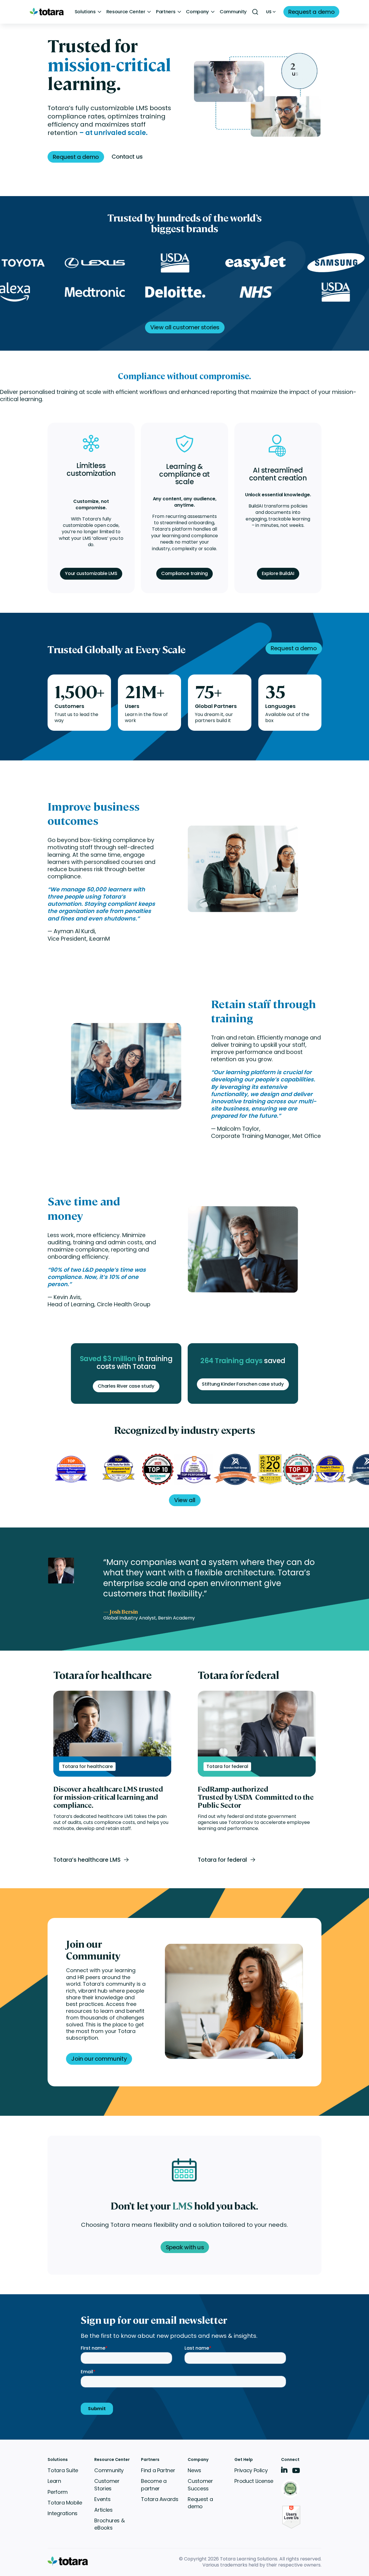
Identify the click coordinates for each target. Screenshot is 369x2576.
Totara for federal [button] (222, 1860)
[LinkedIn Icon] (284, 2471)
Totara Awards (160, 2499)
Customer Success (200, 2485)
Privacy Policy (251, 2470)
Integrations (63, 2513)
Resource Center (126, 12)
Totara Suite (63, 2470)
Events (102, 2499)
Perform (58, 2492)
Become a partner (154, 2485)
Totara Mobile (65, 2503)
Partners (166, 12)
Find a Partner (158, 2470)
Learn (54, 2481)
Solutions (85, 12)
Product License (254, 2481)
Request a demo (200, 2503)
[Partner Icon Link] (291, 2489)
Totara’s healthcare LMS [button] (87, 1860)
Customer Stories (107, 2485)
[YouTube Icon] (296, 2472)
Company (197, 12)
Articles (103, 2510)
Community (233, 12)
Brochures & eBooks (109, 2524)
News (194, 2470)
